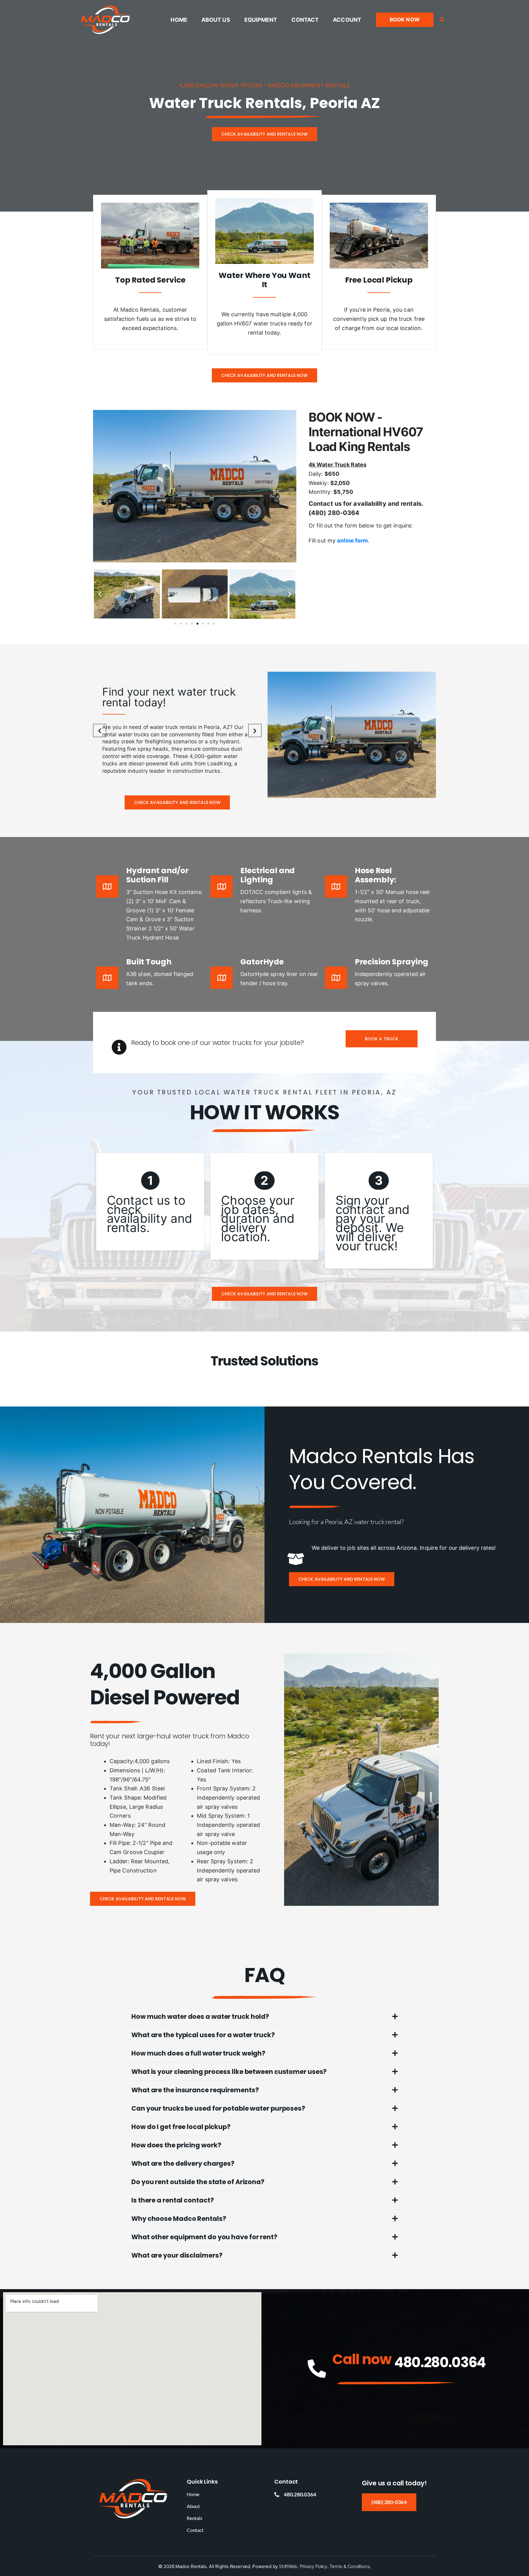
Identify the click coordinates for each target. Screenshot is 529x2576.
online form (352, 541)
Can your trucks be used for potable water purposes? (218, 2108)
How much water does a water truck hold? (200, 2016)
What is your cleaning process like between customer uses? (229, 2072)
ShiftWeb (288, 2566)
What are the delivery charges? (183, 2163)
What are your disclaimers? (177, 2255)
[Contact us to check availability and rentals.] (150, 1202)
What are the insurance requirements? (195, 2090)
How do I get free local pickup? (181, 2127)
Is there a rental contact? (173, 2200)
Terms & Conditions (349, 2566)
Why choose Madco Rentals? (179, 2219)
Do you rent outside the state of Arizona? (198, 2182)
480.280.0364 (440, 2362)
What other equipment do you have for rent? (204, 2237)
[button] (405, 20)
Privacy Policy (313, 2566)
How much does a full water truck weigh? (198, 2053)
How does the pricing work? (176, 2145)
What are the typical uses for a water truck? (203, 2035)
